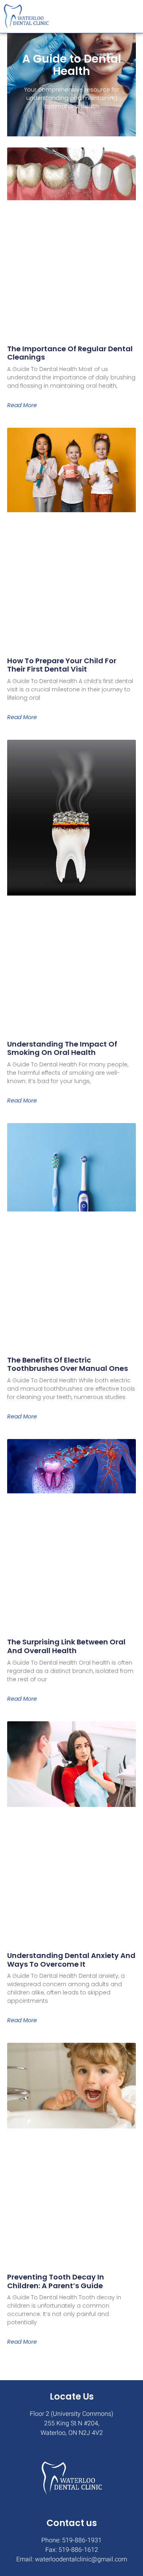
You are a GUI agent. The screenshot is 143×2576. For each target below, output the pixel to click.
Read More (22, 405)
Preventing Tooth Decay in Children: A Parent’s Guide (56, 2281)
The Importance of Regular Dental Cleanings (70, 353)
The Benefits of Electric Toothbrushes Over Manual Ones (68, 1364)
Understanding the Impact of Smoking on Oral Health (62, 1048)
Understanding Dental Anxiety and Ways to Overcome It (71, 1960)
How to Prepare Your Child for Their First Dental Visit (62, 665)
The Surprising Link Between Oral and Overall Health (66, 1646)
